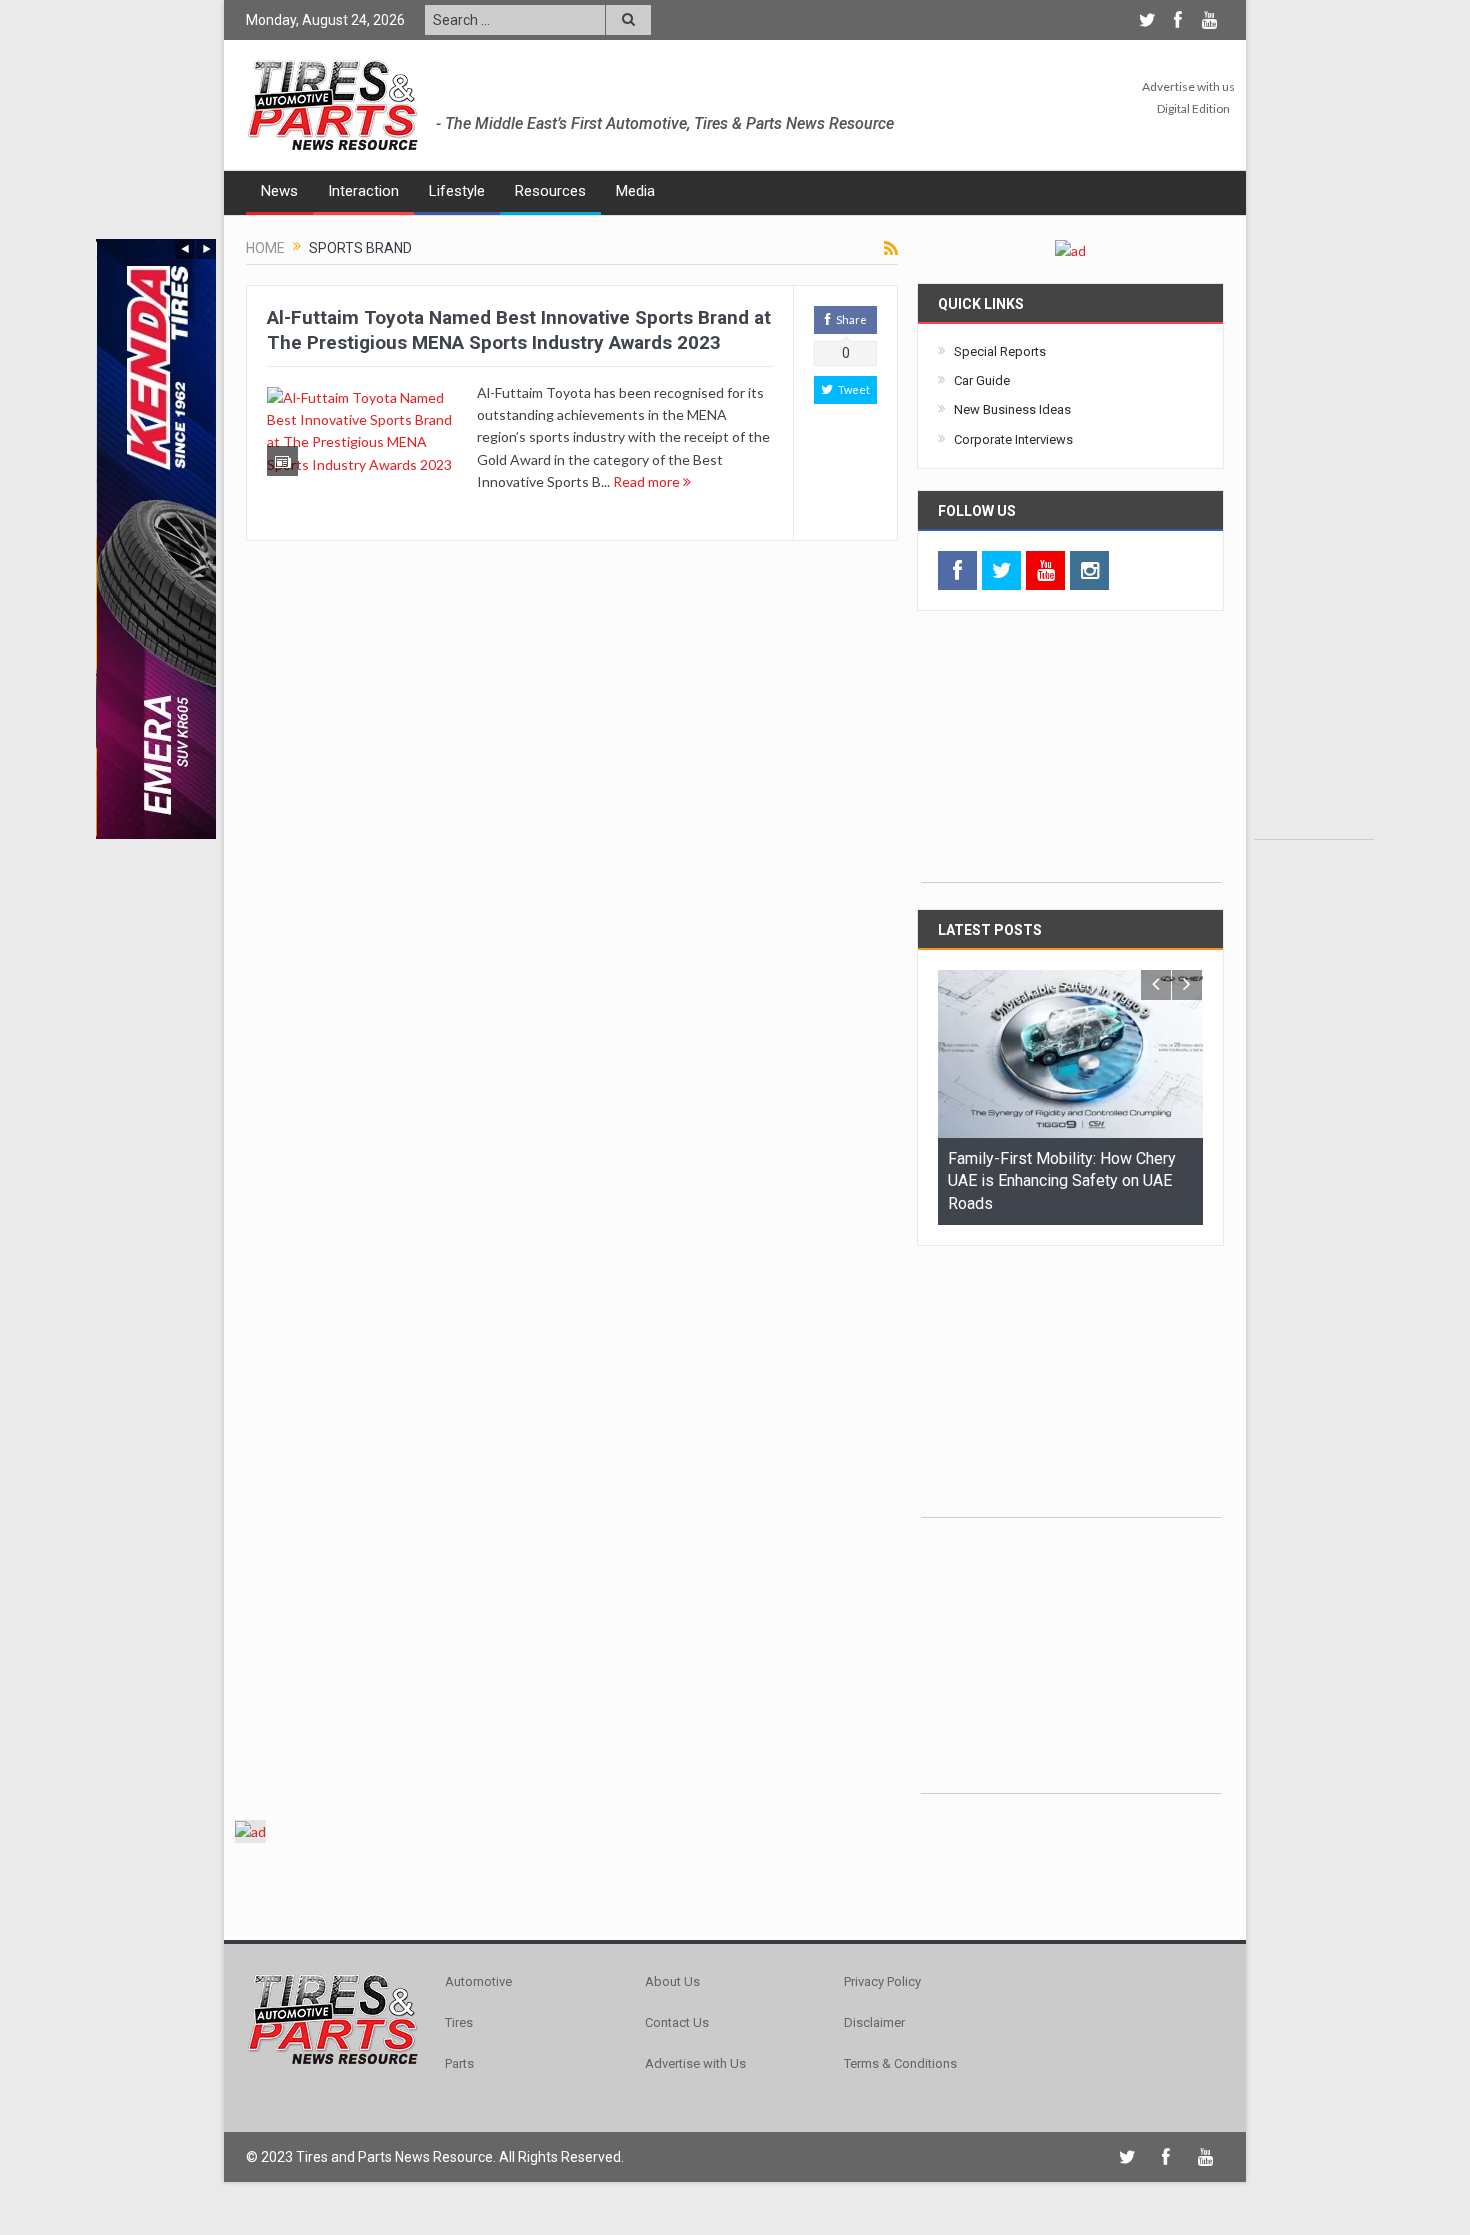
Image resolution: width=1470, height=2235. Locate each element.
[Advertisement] (1314, 539)
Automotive (478, 1981)
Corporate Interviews (1013, 439)
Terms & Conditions (900, 2063)
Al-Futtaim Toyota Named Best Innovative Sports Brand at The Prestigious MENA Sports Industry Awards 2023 (519, 330)
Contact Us (677, 2022)
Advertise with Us (695, 2063)
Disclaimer (874, 2022)
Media (635, 191)
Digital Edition (1193, 108)
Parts (459, 2063)
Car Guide (982, 380)
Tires (459, 2022)
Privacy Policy (882, 1981)
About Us (672, 1981)
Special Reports (1000, 351)
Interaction (363, 191)
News (279, 191)
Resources (550, 191)
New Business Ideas (1012, 409)
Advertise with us (1188, 86)
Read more (648, 481)
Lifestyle (457, 191)
